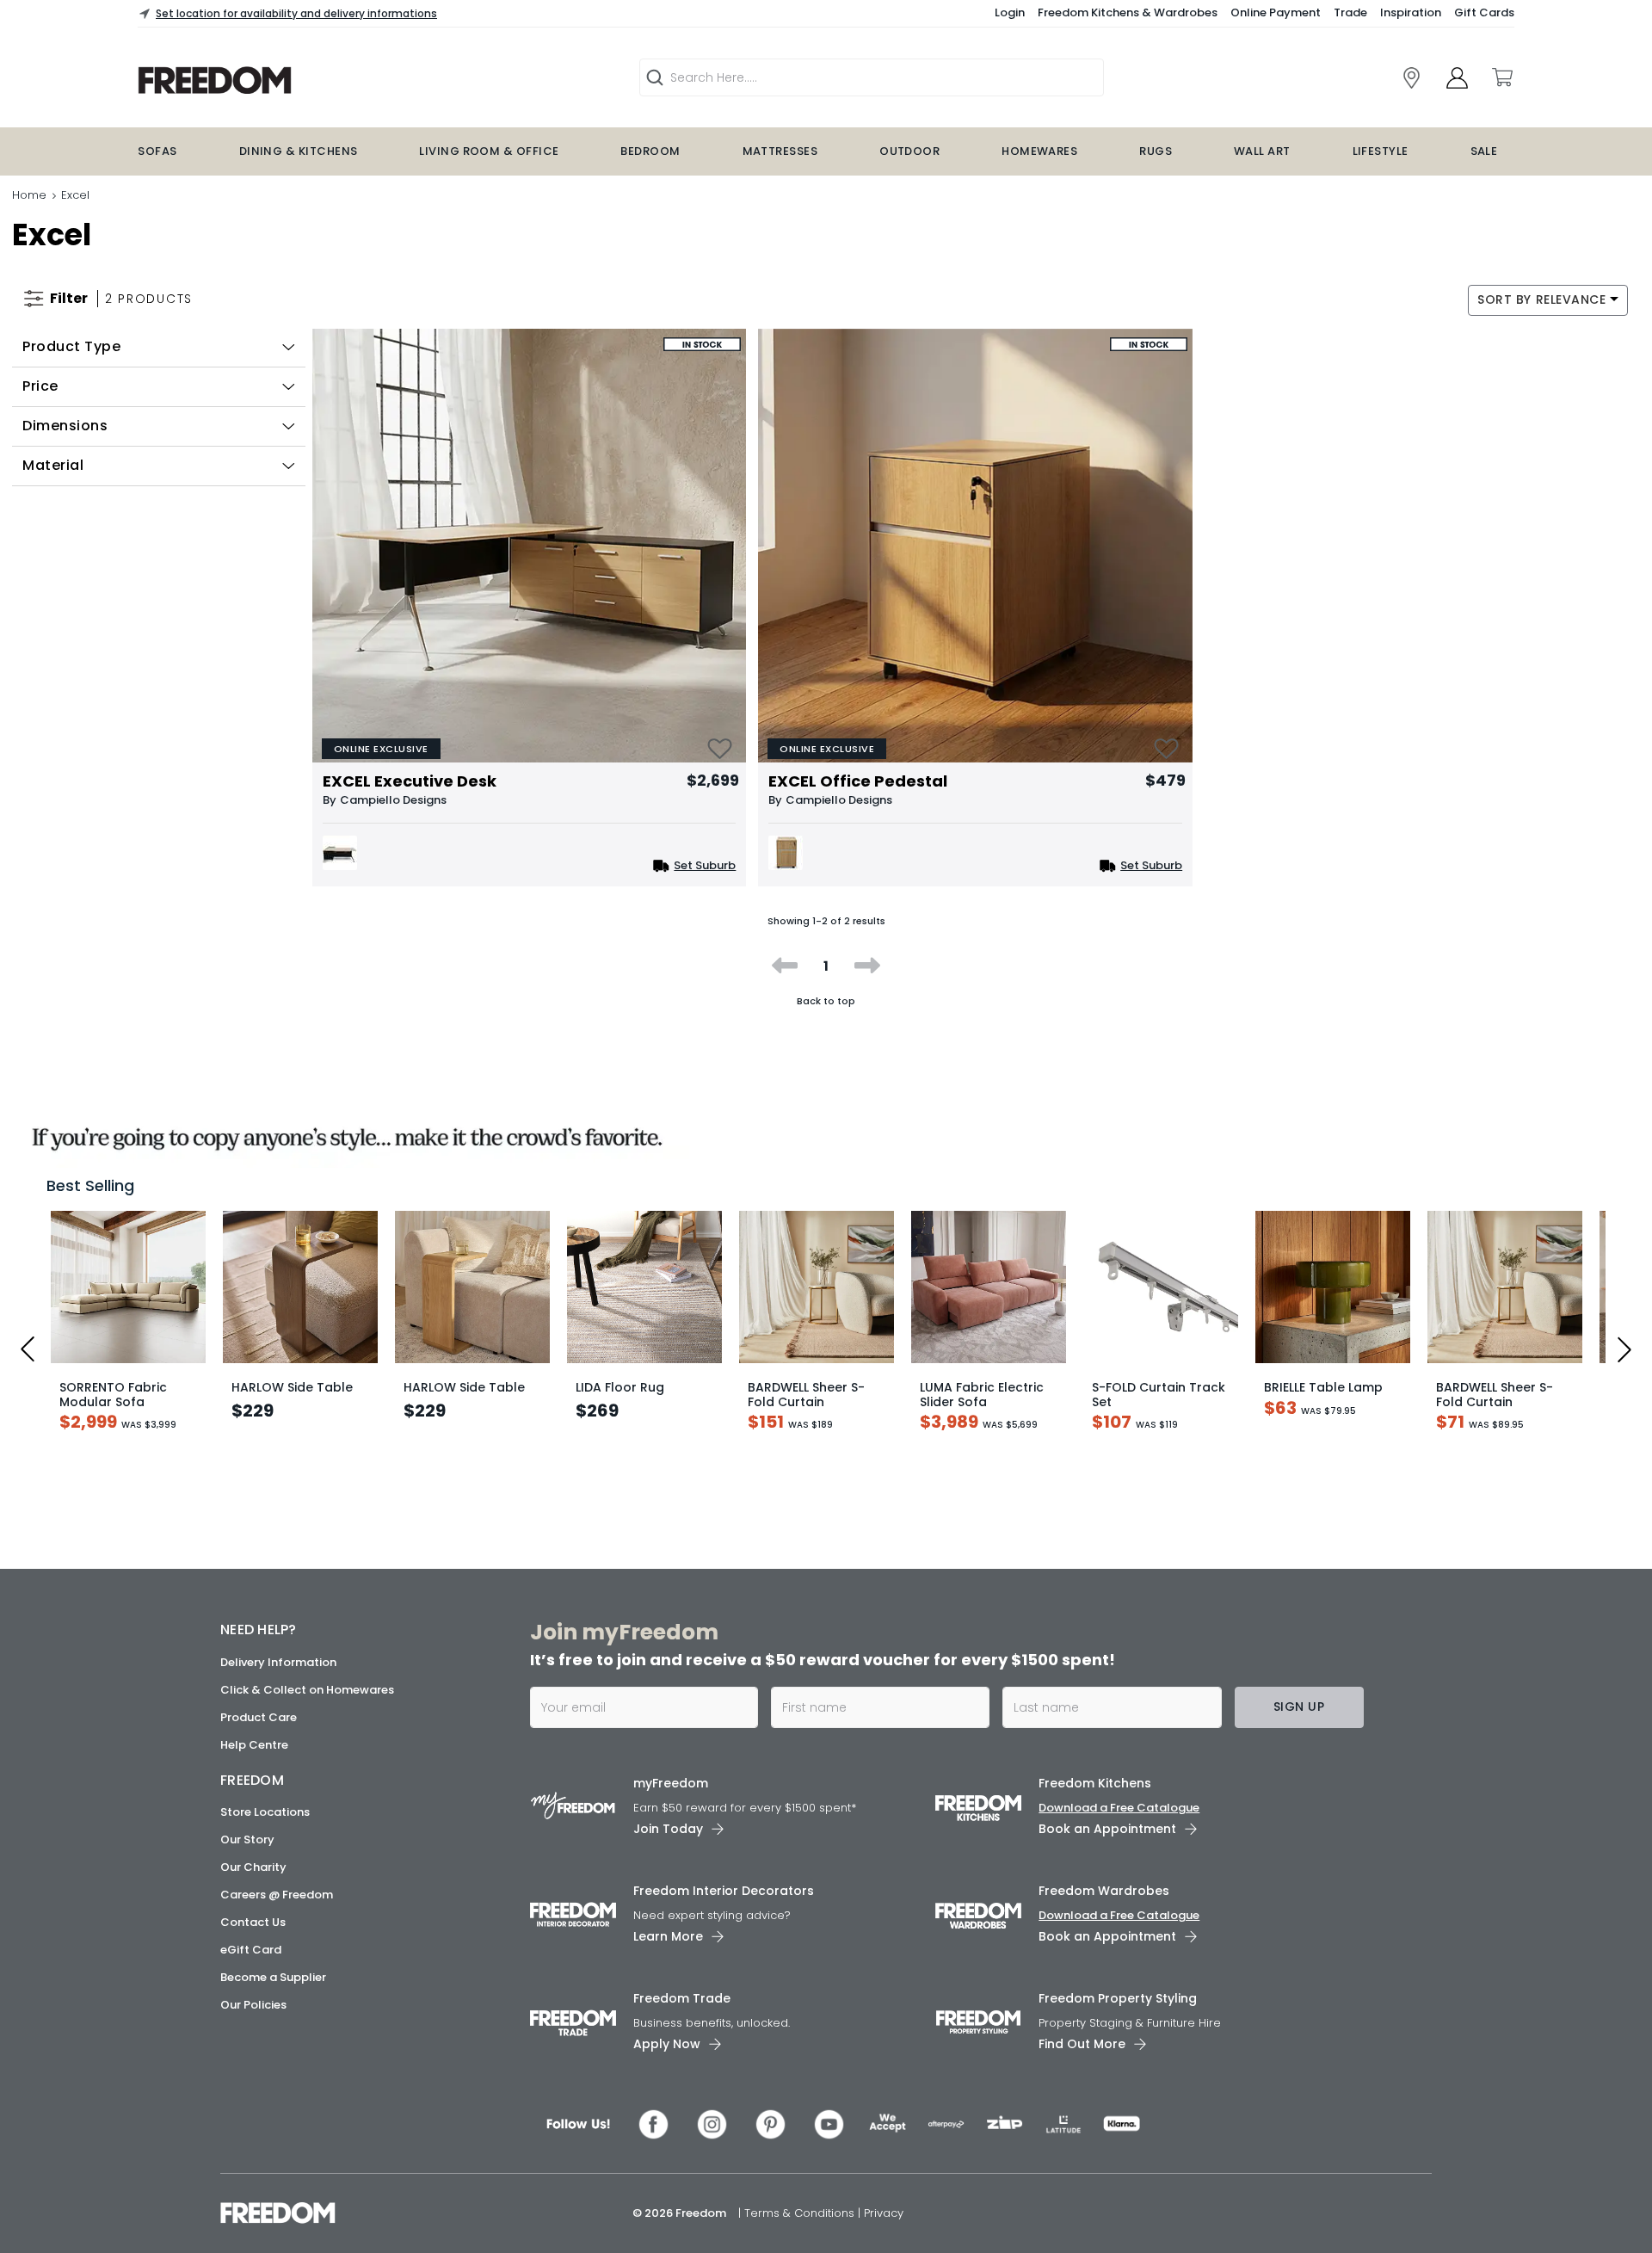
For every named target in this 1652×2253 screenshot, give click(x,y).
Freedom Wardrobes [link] (1104, 1906)
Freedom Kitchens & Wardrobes (1128, 12)
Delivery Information (278, 1677)
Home (29, 195)
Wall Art (1262, 151)
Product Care (259, 1732)
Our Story (247, 1854)
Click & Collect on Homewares (307, 1704)
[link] (324, 80)
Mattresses (780, 151)
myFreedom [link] (671, 1799)
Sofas (157, 151)
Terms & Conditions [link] (801, 2228)
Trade (1350, 12)
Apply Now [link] (667, 2059)
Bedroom (650, 151)
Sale (1484, 151)
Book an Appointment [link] (1107, 1844)
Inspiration (1411, 12)
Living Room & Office (489, 151)
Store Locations (265, 1827)
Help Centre (254, 1759)
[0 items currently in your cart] (1501, 77)
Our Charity (253, 1882)
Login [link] (1010, 12)
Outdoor (909, 151)
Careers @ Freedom (277, 1909)
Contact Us (253, 1937)
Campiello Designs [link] (393, 800)
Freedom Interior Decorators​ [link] (724, 1906)
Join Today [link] (668, 1844)
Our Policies (253, 2019)
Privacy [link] (884, 2228)
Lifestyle (1381, 151)
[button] (159, 347)
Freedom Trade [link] (682, 2014)
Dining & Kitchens (299, 151)
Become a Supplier (273, 1992)
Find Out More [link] (1082, 2059)
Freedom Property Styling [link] (1118, 2014)
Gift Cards (1484, 12)
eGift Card (251, 1964)
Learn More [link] (668, 1952)
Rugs (1156, 151)
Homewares (1039, 151)
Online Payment (1276, 12)
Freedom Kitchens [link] (1095, 1799)
